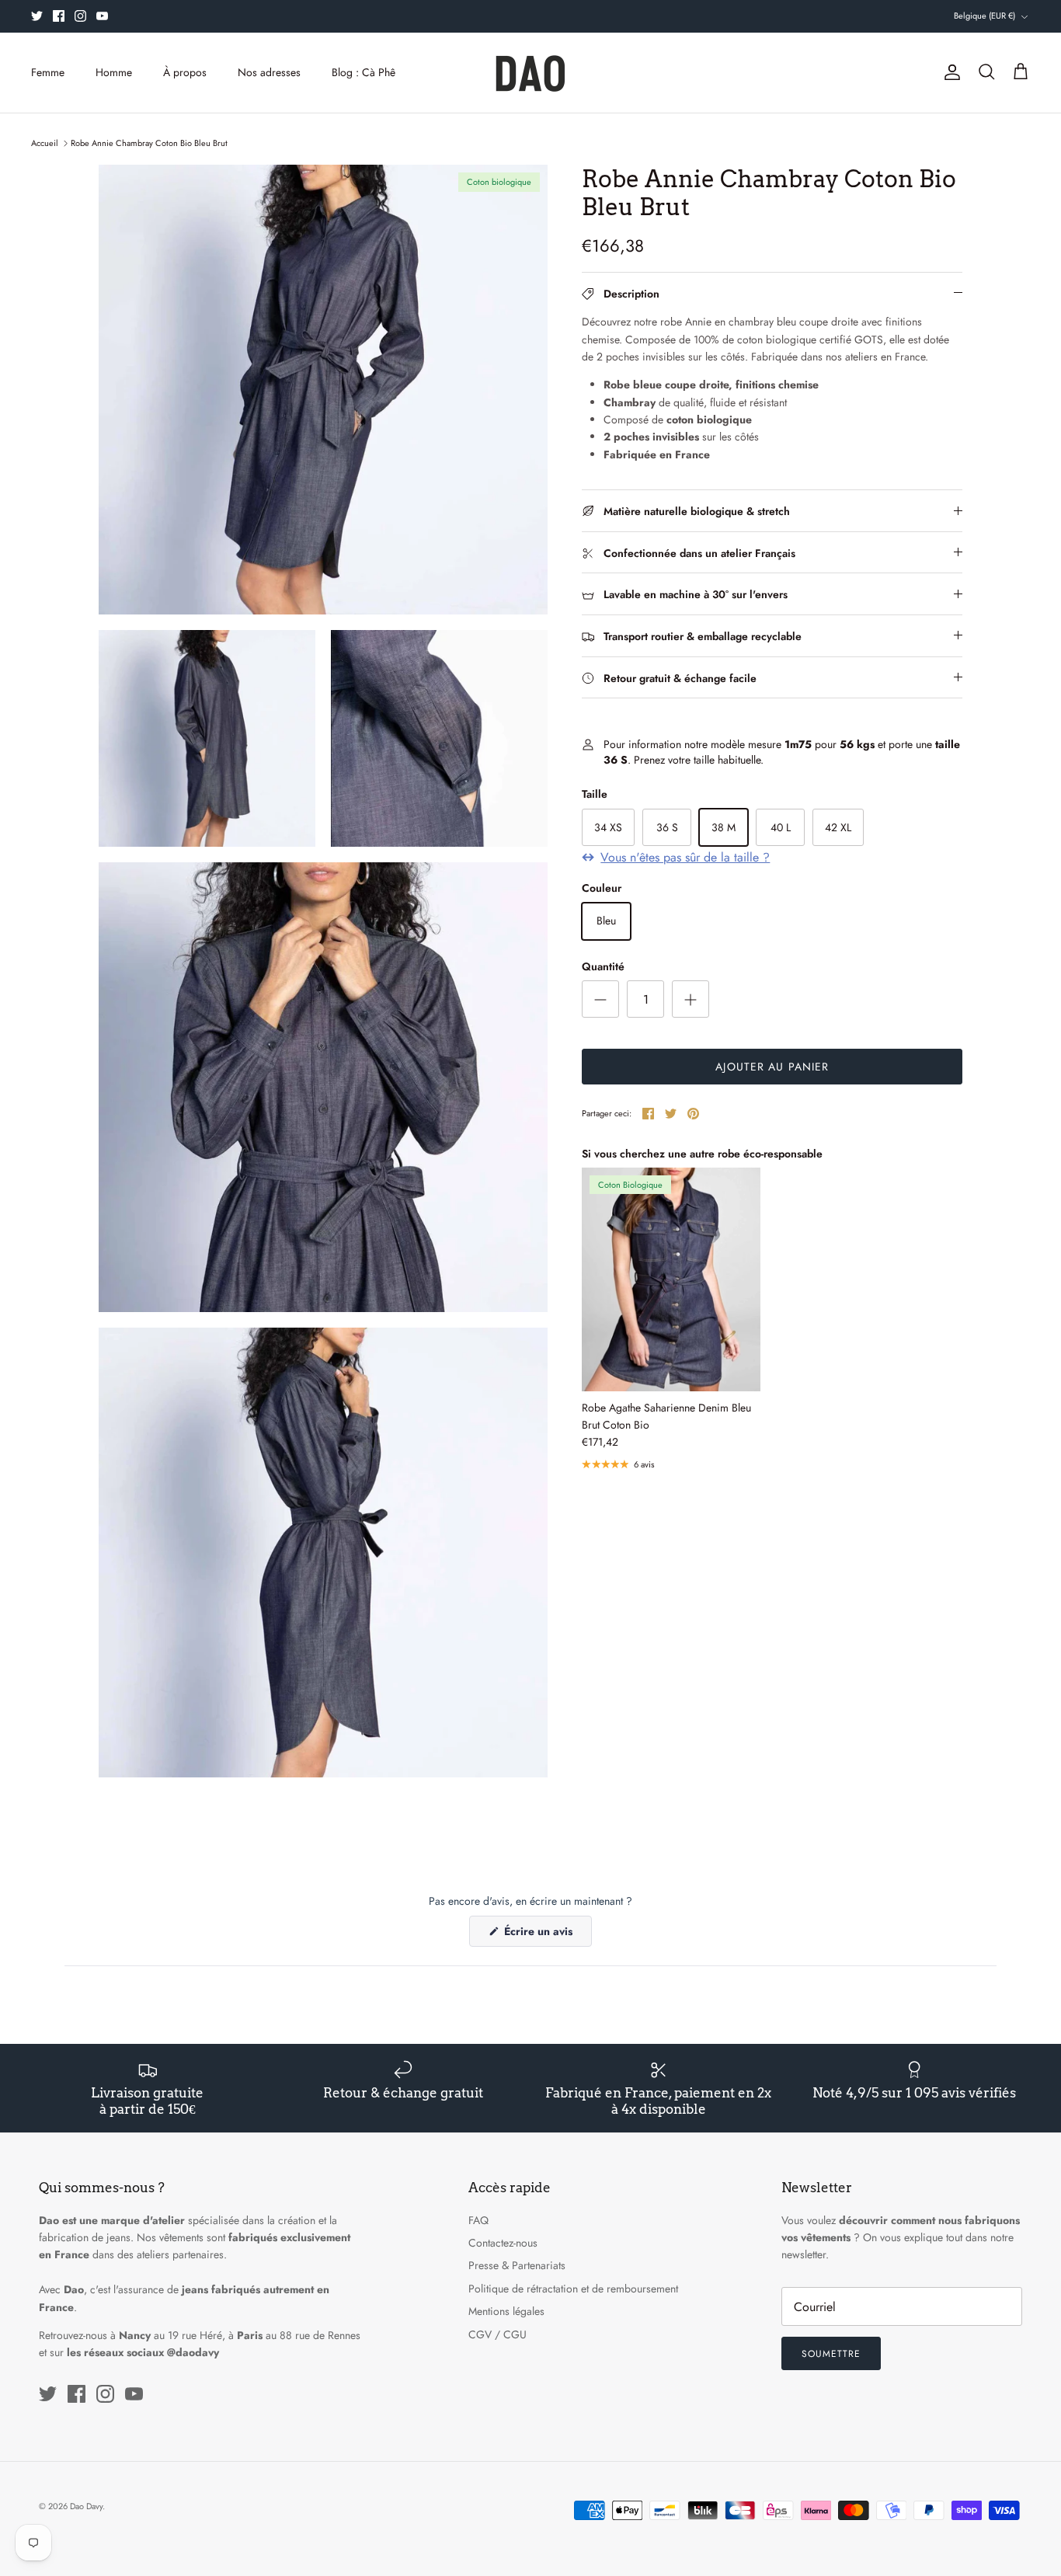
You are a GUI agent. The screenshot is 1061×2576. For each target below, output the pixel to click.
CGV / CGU (497, 2334)
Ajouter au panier (772, 1067)
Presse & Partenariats (517, 2265)
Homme (114, 72)
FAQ (478, 2220)
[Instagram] (80, 16)
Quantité (603, 967)
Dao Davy (86, 2506)
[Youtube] (102, 16)
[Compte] (949, 72)
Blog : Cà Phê (364, 72)
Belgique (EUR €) (984, 16)
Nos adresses (269, 72)
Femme (48, 72)
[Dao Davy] (530, 73)
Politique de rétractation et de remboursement (573, 2289)
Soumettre (831, 2354)
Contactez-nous (503, 2243)
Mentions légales (506, 2311)
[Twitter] (37, 16)
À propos (185, 72)
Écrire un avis (546, 1935)
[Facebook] (59, 16)
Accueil (45, 143)
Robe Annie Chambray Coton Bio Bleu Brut (149, 143)
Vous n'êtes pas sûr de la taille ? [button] (685, 858)
